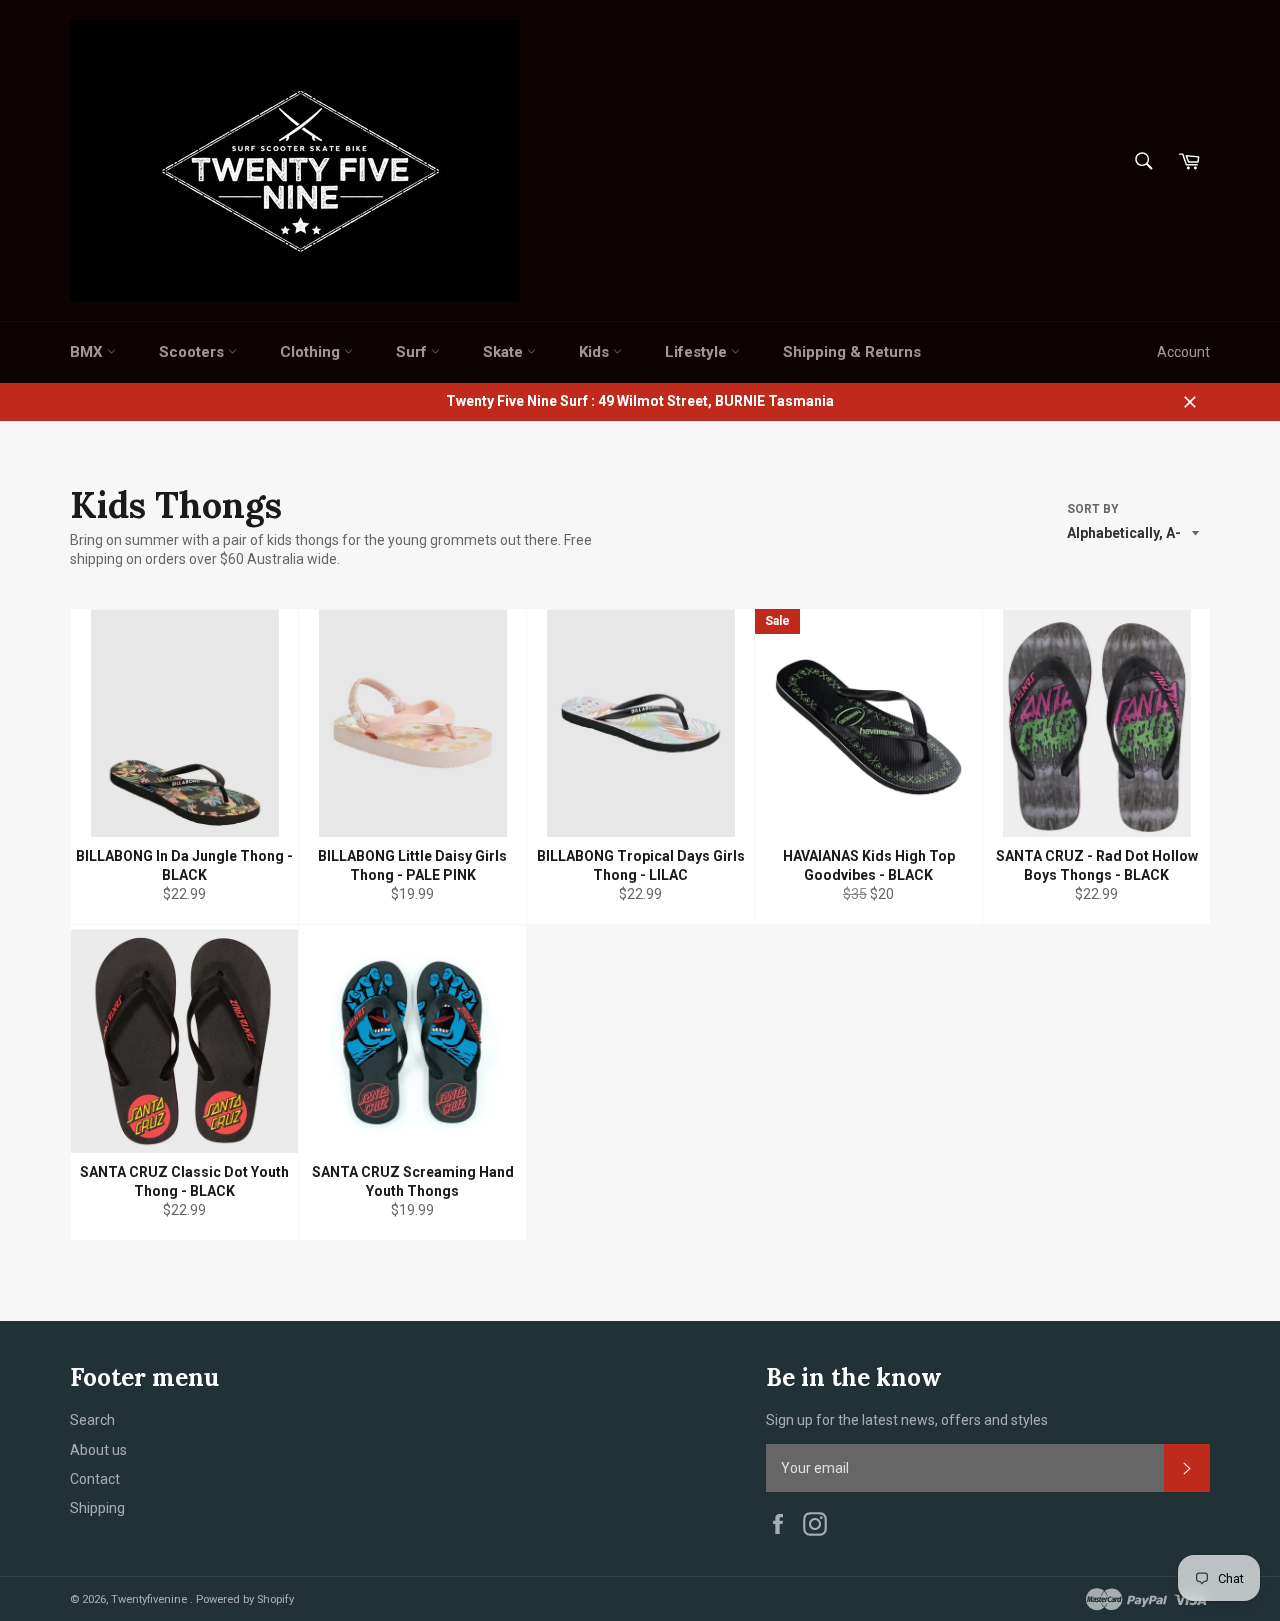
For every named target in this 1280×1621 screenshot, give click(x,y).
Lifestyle (698, 352)
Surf (413, 352)
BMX (88, 352)
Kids (596, 352)
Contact (95, 1479)
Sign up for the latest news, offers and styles (907, 1420)
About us (98, 1450)
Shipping (97, 1508)
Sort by (1093, 509)
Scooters (193, 352)
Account (1183, 352)
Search (92, 1420)
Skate (505, 352)
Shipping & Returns (852, 352)
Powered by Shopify (245, 1599)
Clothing (312, 352)
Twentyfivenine (150, 1599)
